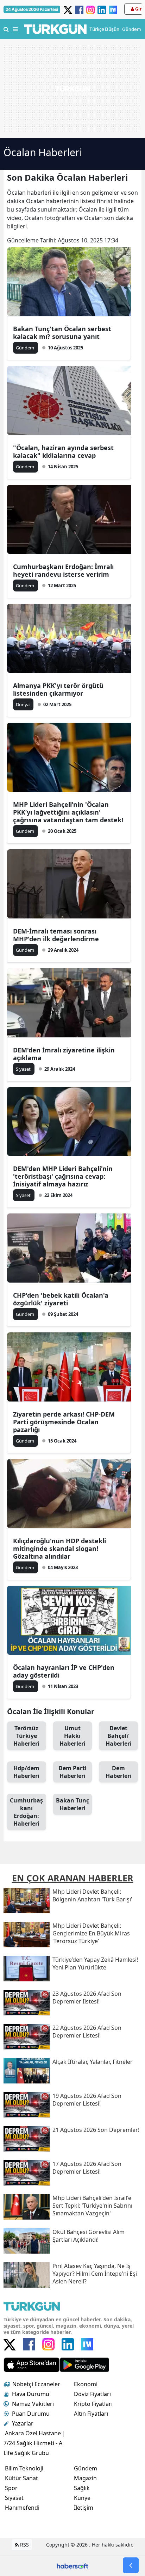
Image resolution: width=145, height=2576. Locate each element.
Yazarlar (23, 2423)
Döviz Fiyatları (92, 2394)
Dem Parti (72, 1772)
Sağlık (82, 2488)
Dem (119, 1772)
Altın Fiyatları (91, 2414)
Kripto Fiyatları (93, 2404)
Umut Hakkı (72, 1736)
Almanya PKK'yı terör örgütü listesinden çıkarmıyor (58, 689)
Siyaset (14, 2498)
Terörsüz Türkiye (26, 1736)
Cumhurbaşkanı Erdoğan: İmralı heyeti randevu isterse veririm (63, 570)
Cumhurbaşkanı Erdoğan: (26, 1812)
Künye (82, 2498)
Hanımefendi (22, 2508)
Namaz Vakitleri (33, 2404)
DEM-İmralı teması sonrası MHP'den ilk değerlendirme (56, 935)
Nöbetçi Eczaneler (36, 2384)
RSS (24, 2545)
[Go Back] (131, 2565)
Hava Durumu (31, 2394)
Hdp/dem (26, 1772)
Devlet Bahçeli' (119, 1736)
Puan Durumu (31, 2414)
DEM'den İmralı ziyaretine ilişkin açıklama (64, 1054)
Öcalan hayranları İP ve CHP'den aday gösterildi (64, 1671)
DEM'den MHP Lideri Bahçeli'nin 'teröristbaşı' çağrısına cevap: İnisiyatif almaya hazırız (63, 1176)
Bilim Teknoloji (24, 2468)
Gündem (86, 2468)
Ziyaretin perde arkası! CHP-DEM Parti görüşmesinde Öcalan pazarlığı (64, 1422)
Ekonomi (86, 2384)
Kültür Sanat (21, 2478)
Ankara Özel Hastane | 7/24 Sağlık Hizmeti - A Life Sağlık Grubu (34, 2443)
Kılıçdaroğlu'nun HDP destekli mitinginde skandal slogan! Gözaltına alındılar (59, 1548)
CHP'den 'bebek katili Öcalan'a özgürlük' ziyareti (61, 1299)
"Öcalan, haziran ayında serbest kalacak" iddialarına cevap (63, 451)
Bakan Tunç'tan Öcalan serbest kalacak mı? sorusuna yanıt (62, 333)
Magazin (85, 2478)
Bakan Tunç (72, 1804)
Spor (11, 2488)
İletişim (84, 2508)
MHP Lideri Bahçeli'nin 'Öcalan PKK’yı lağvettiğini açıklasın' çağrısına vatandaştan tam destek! (68, 812)
